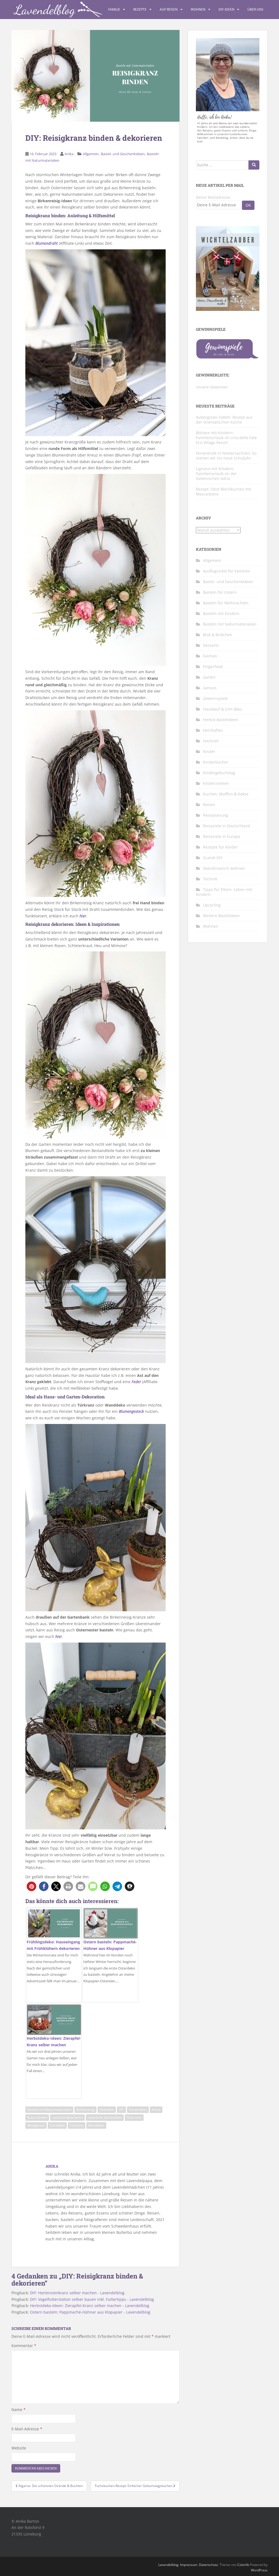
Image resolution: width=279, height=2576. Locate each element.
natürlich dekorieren (67, 2117)
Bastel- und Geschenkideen (123, 154)
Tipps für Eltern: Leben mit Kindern (224, 892)
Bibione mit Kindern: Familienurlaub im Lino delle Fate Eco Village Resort (226, 438)
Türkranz (77, 2125)
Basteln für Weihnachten (226, 603)
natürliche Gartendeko (105, 2117)
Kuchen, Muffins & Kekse (226, 794)
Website (19, 2448)
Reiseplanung (216, 815)
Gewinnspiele (215, 698)
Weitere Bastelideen (221, 916)
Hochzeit (211, 741)
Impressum (189, 2565)
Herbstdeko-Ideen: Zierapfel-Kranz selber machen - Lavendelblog (90, 2306)
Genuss (210, 688)
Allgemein (91, 154)
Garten (209, 677)
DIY (121, 2110)
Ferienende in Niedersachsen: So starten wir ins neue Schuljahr (226, 456)
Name (19, 2410)
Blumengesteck (131, 1411)
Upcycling (212, 905)
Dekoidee (107, 2110)
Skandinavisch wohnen (224, 868)
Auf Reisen (169, 9)
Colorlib (243, 2565)
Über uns (255, 9)
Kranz (156, 2110)
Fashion (210, 656)
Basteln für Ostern (220, 592)
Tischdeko (57, 2125)
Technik (210, 879)
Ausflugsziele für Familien (227, 571)
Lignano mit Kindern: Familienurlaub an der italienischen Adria (216, 474)
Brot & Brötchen (218, 635)
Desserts (211, 645)
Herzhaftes (213, 730)
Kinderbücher (216, 762)
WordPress (259, 2570)
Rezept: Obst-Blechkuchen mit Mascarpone (224, 491)
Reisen (209, 805)
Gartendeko (138, 2110)
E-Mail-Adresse (27, 2429)
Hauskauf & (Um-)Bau (222, 709)
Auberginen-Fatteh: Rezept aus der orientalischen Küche (224, 420)
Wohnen (198, 9)
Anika (69, 154)
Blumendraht (47, 243)
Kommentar (24, 2346)
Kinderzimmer (216, 783)
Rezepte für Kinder (220, 847)
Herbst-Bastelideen (221, 720)
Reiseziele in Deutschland (227, 826)
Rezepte (140, 9)
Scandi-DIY (213, 858)
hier (83, 916)
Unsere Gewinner (212, 387)
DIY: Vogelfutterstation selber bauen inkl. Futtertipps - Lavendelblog (92, 2299)
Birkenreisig (85, 2110)
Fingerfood (213, 667)
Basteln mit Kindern (221, 613)
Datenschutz (208, 2565)
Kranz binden (37, 2117)
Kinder (209, 751)
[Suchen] (254, 165)
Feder (136, 1382)
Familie (114, 9)
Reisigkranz (36, 2125)
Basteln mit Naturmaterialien (49, 2110)
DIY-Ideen (226, 9)
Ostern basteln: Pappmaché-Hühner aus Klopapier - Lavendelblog (90, 2312)
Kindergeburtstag (219, 773)
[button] (31, 1886)
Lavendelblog (168, 2565)
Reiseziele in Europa (222, 836)
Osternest (134, 2117)
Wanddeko (96, 2125)
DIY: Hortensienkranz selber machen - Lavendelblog (77, 2293)
